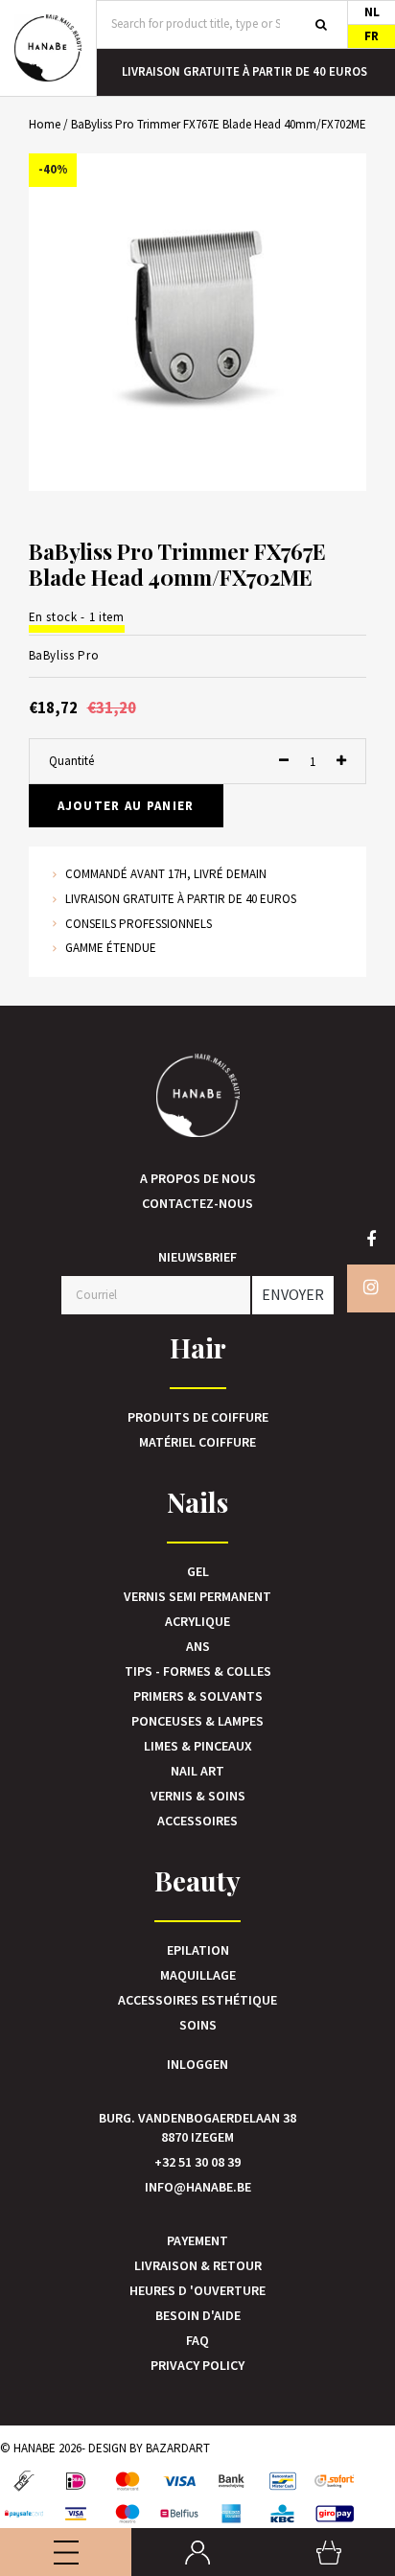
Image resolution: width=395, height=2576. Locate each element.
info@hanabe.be (198, 2187)
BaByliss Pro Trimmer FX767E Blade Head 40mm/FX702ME (219, 124)
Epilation (198, 1950)
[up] (341, 762)
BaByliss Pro (64, 655)
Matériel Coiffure (197, 1442)
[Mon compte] (197, 2552)
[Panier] (329, 2552)
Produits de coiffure (198, 1417)
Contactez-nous (197, 1203)
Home (45, 124)
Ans (198, 1646)
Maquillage (198, 1975)
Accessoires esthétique (197, 2000)
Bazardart (178, 2448)
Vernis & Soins (198, 1796)
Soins (198, 2025)
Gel (198, 1571)
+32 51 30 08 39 (197, 2162)
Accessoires (197, 1821)
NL (372, 12)
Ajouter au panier (126, 806)
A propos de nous (198, 1178)
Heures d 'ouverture (197, 2290)
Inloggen (197, 2064)
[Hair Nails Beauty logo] (48, 48)
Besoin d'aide (198, 2315)
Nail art (197, 1771)
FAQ (197, 2340)
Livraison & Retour (198, 2265)
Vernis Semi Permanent (197, 1596)
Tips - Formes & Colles (198, 1671)
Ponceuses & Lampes (197, 1721)
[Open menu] (66, 2552)
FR (372, 36)
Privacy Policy (197, 2365)
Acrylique (197, 1621)
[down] (284, 762)
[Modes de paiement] (24, 2481)
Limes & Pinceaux (198, 1746)
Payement (197, 2240)
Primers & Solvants (198, 1696)
